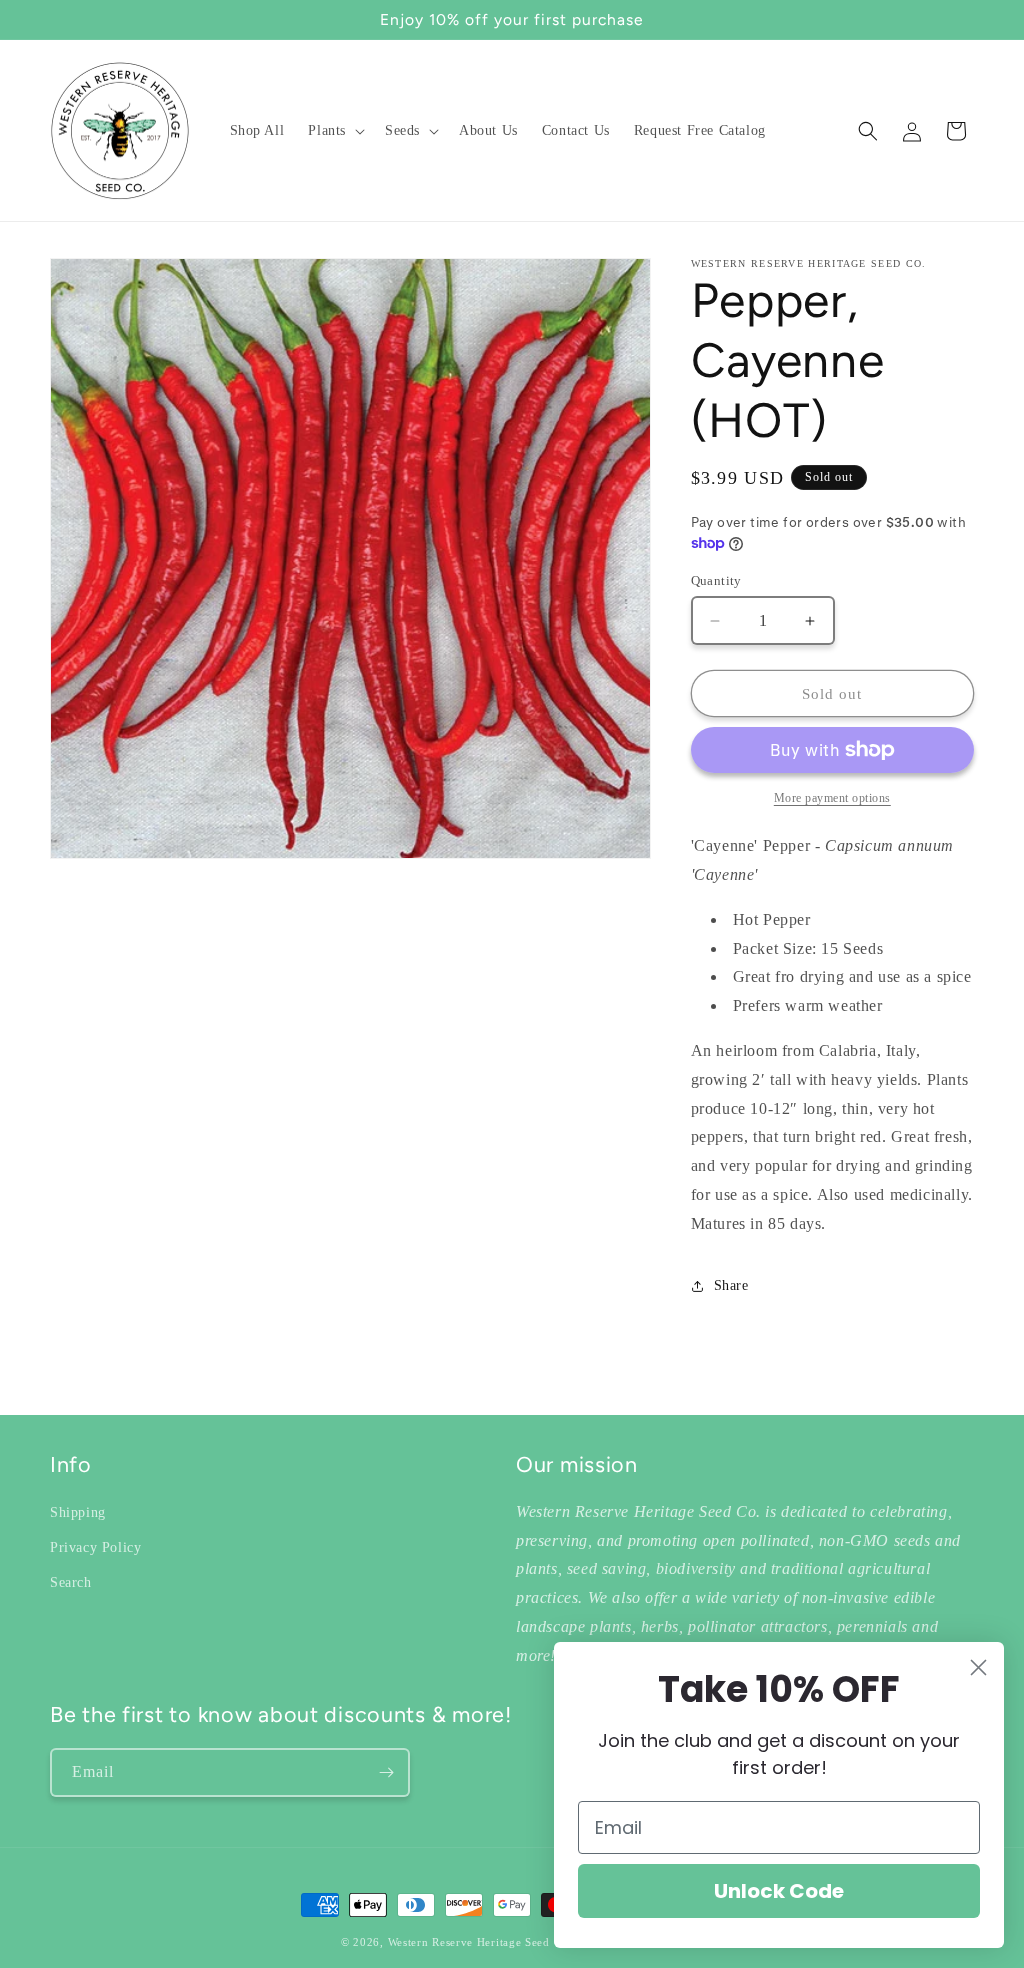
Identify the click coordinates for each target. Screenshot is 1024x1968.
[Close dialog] (978, 1667)
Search (71, 1582)
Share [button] (731, 1285)
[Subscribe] (386, 1772)
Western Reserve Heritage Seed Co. (480, 1942)
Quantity (716, 580)
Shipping (78, 1512)
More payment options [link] (832, 798)
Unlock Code (779, 1891)
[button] (334, 131)
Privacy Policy (95, 1547)
